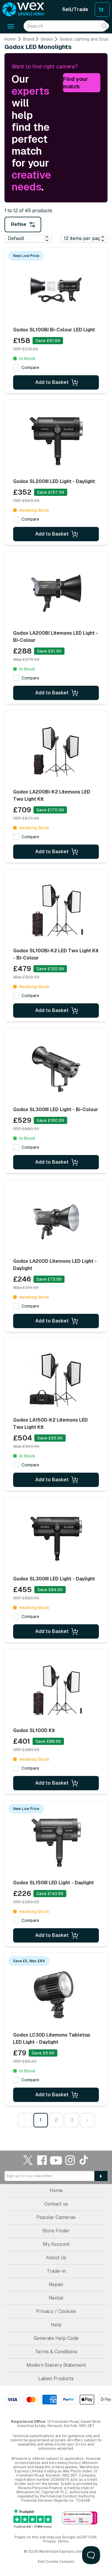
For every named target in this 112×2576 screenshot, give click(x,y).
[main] (56, 1084)
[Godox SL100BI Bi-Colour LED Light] (56, 290)
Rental (56, 2298)
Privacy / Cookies (56, 2311)
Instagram (70, 2160)
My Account (56, 2244)
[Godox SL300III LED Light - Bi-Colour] (56, 1070)
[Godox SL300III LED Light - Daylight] (56, 1539)
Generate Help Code (56, 2338)
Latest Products (56, 2379)
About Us (56, 2258)
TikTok (84, 2160)
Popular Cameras (56, 2217)
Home (10, 39)
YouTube (56, 2160)
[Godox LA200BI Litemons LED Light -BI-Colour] (56, 593)
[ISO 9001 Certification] (80, 2518)
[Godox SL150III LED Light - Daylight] (56, 1843)
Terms (63, 2541)
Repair (56, 2284)
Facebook (42, 2160)
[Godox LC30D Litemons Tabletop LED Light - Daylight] (56, 1995)
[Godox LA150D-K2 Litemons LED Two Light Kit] (56, 1380)
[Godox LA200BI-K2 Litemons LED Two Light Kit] (56, 752)
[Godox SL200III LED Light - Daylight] (56, 442)
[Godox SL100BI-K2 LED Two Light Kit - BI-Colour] (56, 911)
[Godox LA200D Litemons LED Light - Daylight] (56, 1221)
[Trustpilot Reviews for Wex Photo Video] (33, 2518)
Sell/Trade (75, 9)
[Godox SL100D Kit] (56, 1691)
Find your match (76, 83)
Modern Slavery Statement (56, 2365)
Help (56, 2325)
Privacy (49, 2541)
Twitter (28, 2160)
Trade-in (56, 2271)
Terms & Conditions (56, 2352)
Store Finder (56, 2231)
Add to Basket (52, 382)
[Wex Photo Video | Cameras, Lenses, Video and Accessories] (23, 10)
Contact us (56, 2204)
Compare (30, 367)
